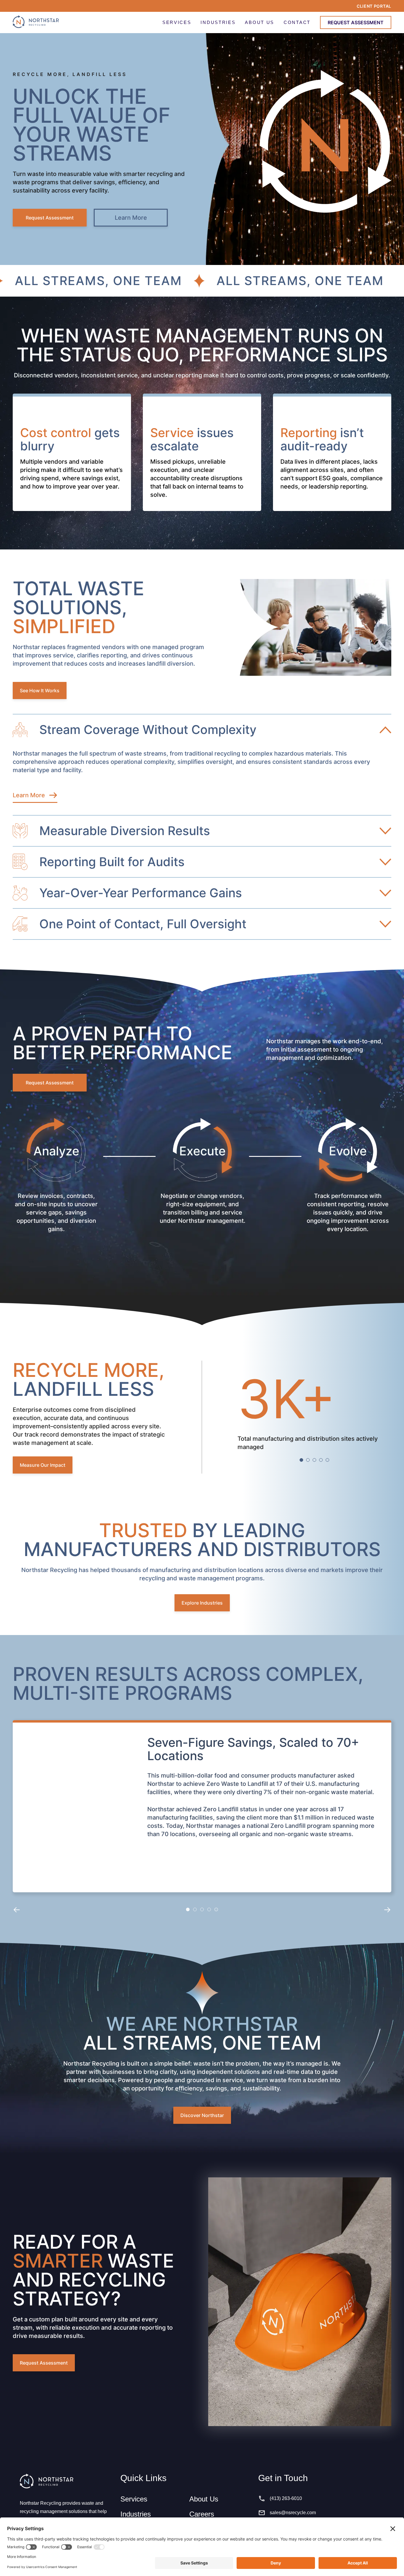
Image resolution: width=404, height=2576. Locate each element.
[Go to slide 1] (301, 1460)
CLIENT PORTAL (374, 6)
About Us (204, 2499)
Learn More (131, 218)
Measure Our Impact (43, 1465)
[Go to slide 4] (321, 1460)
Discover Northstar (202, 2115)
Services (134, 2499)
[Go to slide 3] (314, 1460)
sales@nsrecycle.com (293, 2513)
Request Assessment (50, 218)
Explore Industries (202, 1603)
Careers (202, 2514)
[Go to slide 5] (327, 1460)
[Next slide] (387, 1909)
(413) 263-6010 (286, 2498)
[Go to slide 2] (308, 1460)
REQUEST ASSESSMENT (356, 22)
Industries (136, 2514)
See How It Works (40, 691)
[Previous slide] (17, 1909)
